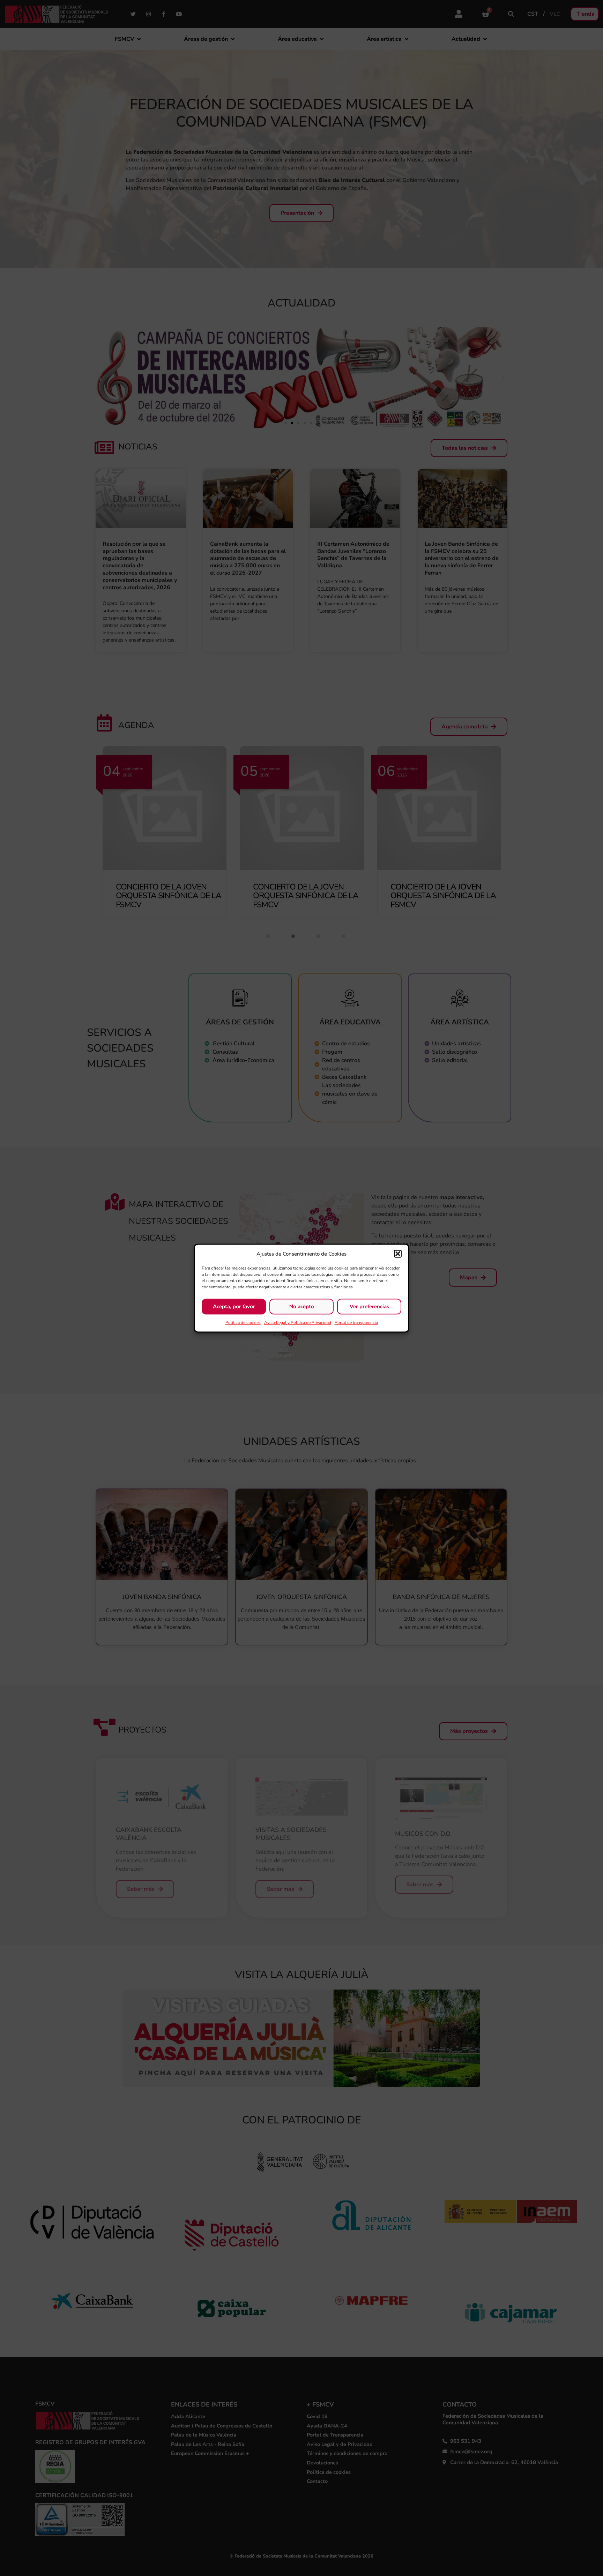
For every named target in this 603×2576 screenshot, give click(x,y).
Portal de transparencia (356, 1322)
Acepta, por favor (234, 1306)
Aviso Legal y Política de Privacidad (298, 1322)
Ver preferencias (369, 1306)
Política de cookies (243, 1322)
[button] (398, 1254)
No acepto (302, 1306)
